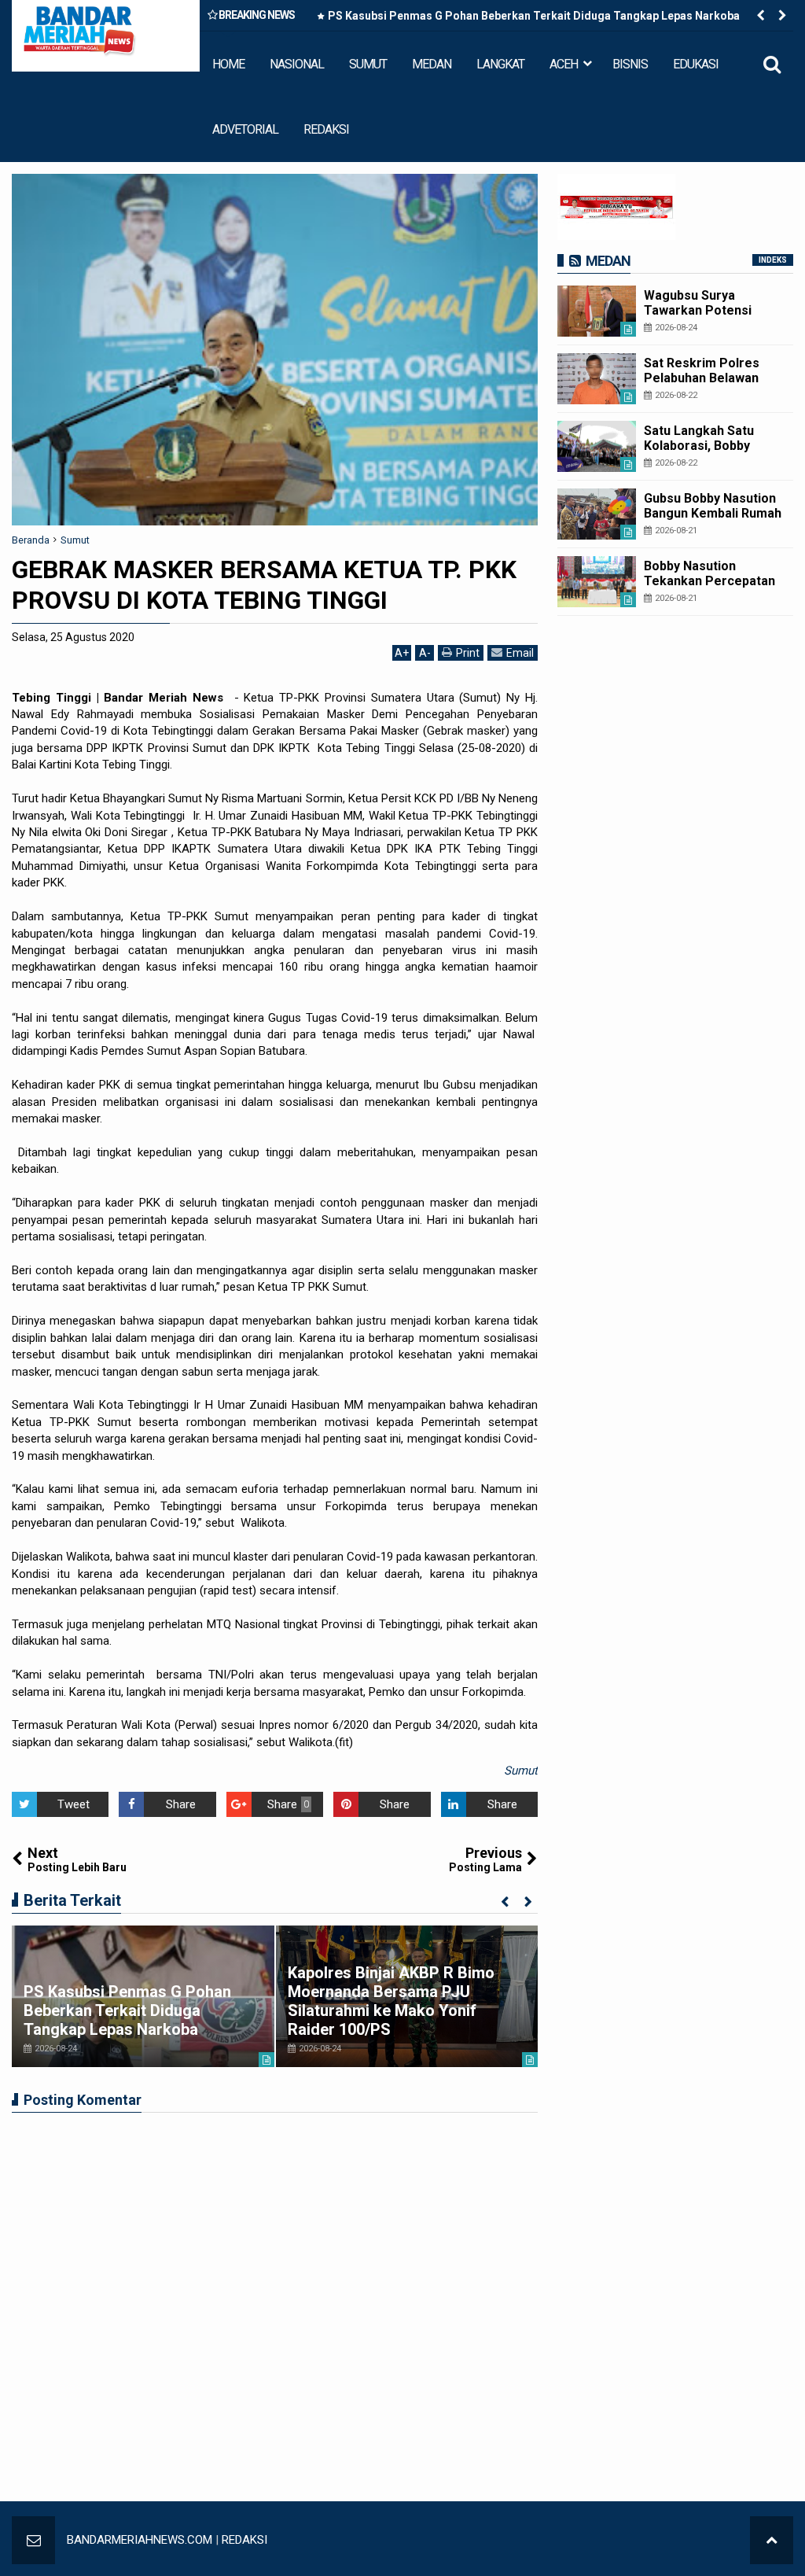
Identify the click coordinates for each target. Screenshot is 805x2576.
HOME (228, 64)
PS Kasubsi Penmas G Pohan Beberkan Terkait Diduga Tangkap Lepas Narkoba (534, 16)
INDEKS (773, 260)
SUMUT (368, 64)
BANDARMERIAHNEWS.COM (140, 2540)
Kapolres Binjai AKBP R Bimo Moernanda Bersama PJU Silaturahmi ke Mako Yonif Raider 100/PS (391, 2001)
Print (468, 653)
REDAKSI (326, 129)
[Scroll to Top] (772, 2540)
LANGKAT (500, 64)
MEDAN (432, 64)
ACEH (564, 64)
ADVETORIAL (245, 129)
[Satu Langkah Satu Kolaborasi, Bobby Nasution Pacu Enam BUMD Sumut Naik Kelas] (597, 446)
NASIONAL (297, 64)
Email (520, 653)
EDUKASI (696, 64)
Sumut (521, 1771)
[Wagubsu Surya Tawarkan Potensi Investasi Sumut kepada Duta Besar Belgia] (597, 311)
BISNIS (630, 64)
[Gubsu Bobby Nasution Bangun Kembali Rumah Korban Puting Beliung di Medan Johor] (597, 514)
